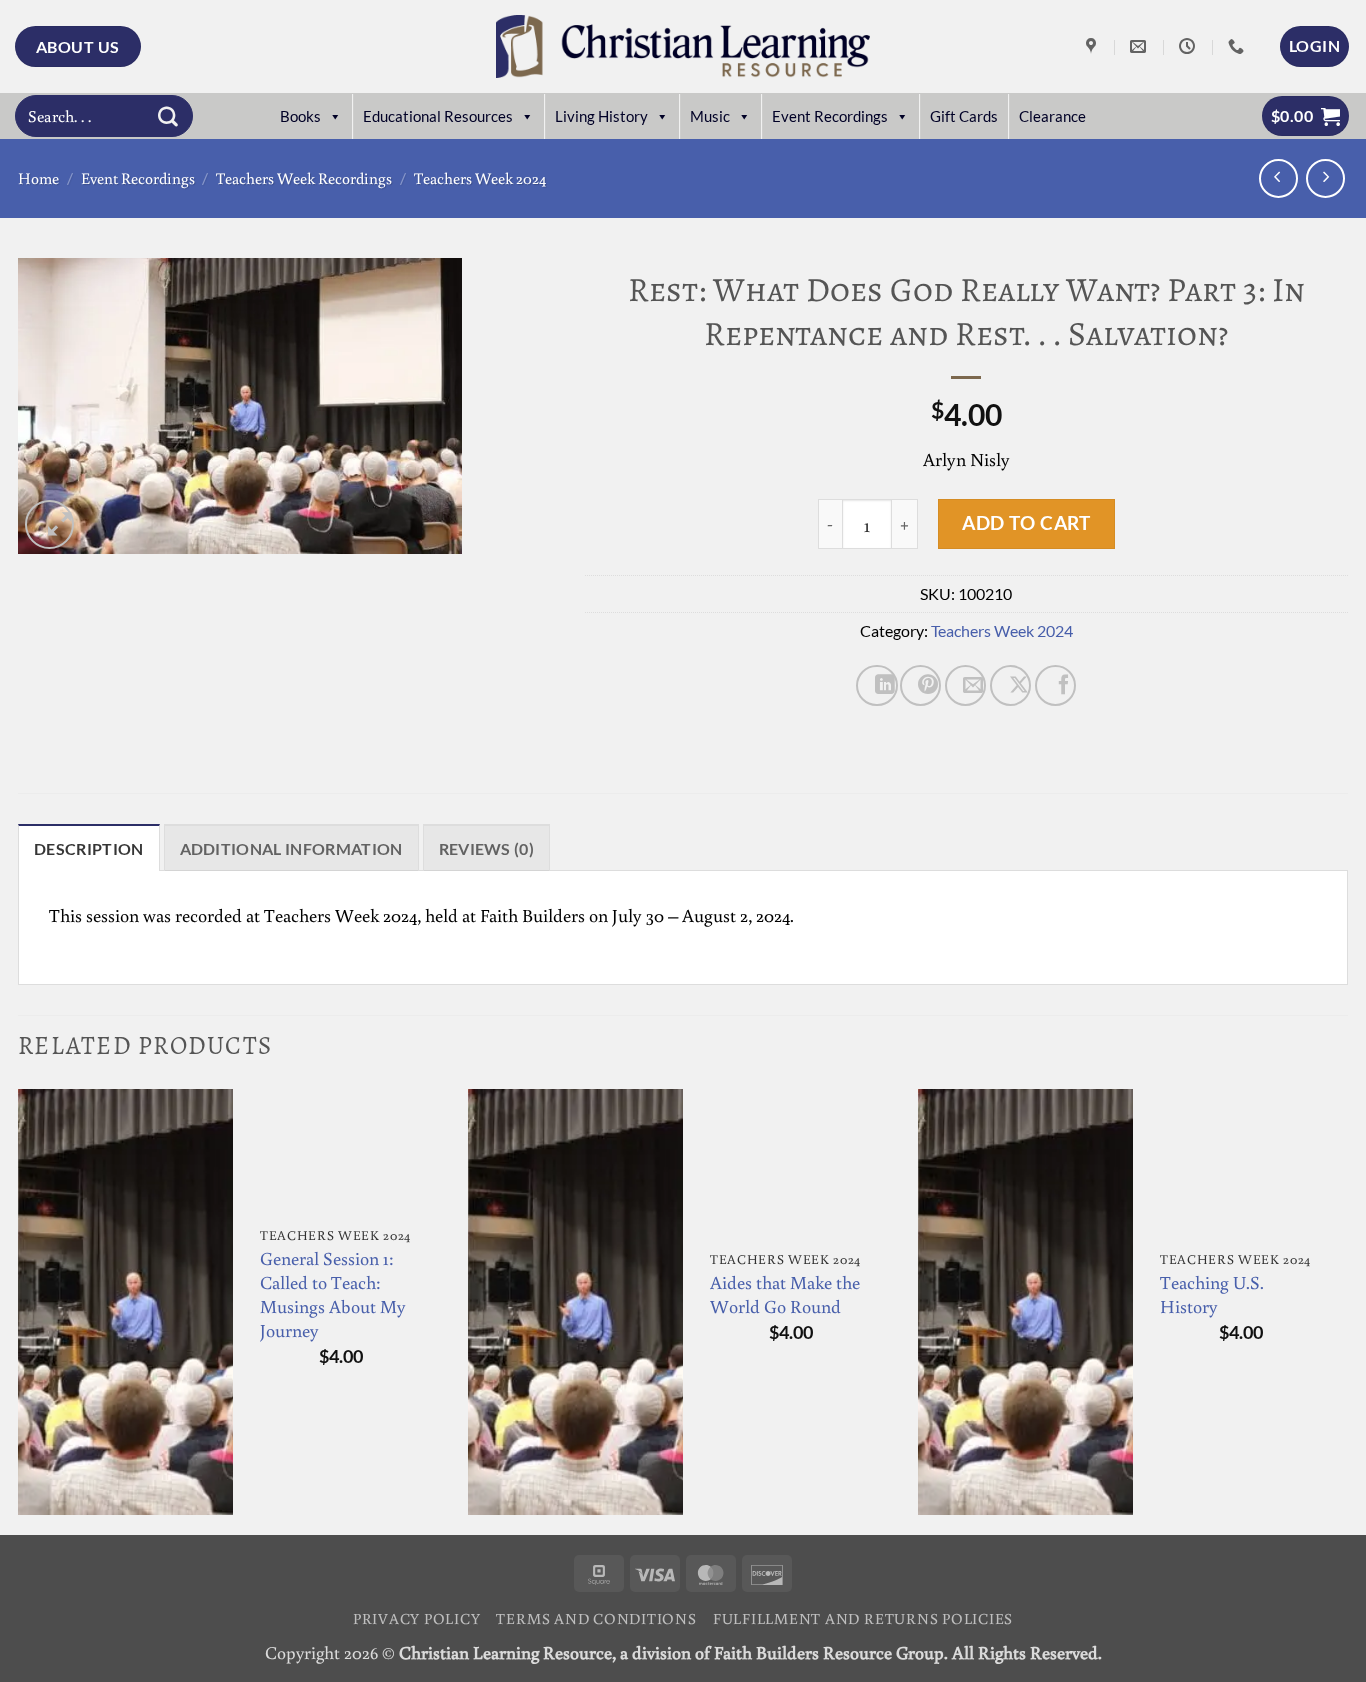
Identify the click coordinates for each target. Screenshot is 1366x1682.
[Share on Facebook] (1055, 685)
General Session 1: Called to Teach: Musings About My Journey (333, 1294)
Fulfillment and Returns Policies (863, 1618)
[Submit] (168, 116)
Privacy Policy (417, 1618)
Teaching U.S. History (1212, 1294)
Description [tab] (89, 848)
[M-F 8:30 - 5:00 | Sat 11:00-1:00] (1189, 46)
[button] (1314, 46)
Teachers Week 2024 (480, 178)
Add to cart (1026, 522)
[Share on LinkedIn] (876, 685)
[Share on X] (1010, 685)
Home (38, 178)
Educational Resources (438, 116)
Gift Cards (964, 116)
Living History (601, 116)
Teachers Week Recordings (304, 178)
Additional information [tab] (291, 848)
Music (710, 116)
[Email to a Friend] (965, 685)
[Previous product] (1325, 178)
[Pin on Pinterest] (920, 685)
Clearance (1052, 116)
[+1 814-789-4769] (1238, 46)
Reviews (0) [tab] (487, 848)
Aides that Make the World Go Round (785, 1294)
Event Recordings (830, 116)
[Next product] (1278, 178)
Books (300, 116)
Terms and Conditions (596, 1618)
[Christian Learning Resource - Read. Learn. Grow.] (683, 46)
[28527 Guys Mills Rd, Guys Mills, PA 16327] (1093, 46)
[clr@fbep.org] (1140, 46)
